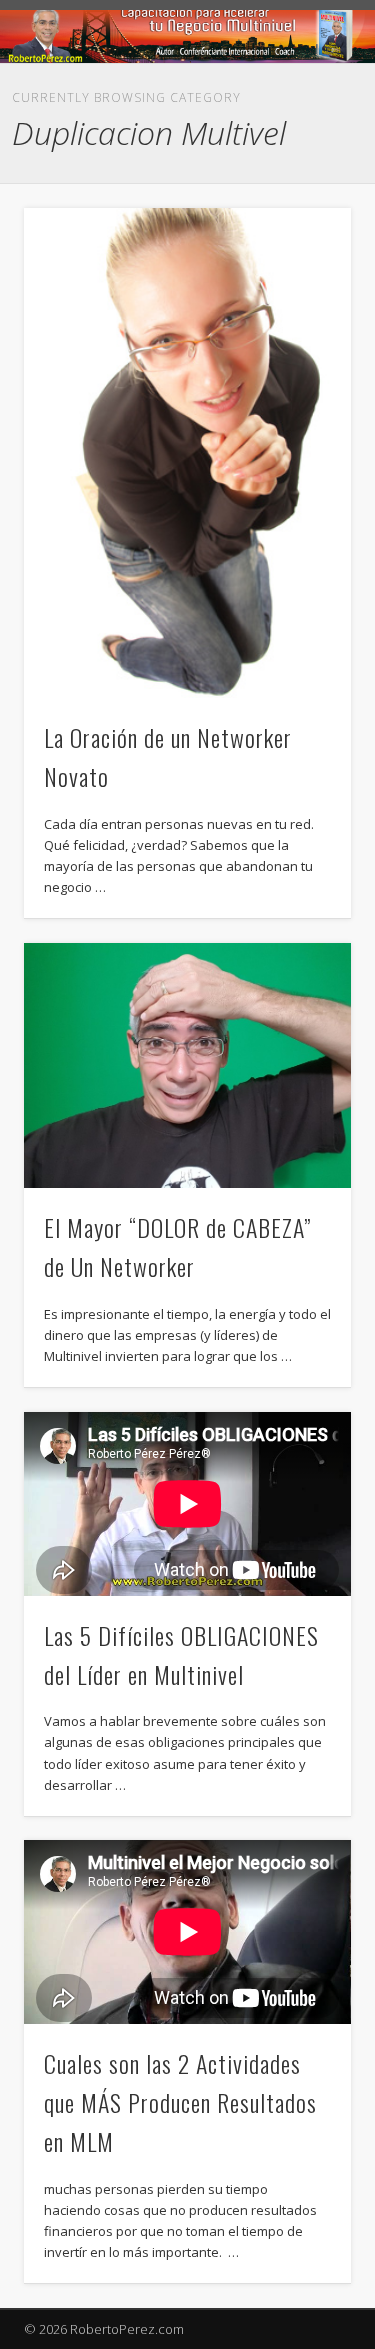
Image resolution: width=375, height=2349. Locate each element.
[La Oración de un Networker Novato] (187, 453)
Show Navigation (285, 184)
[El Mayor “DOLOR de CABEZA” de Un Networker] (187, 1065)
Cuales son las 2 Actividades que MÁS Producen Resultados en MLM (180, 2102)
